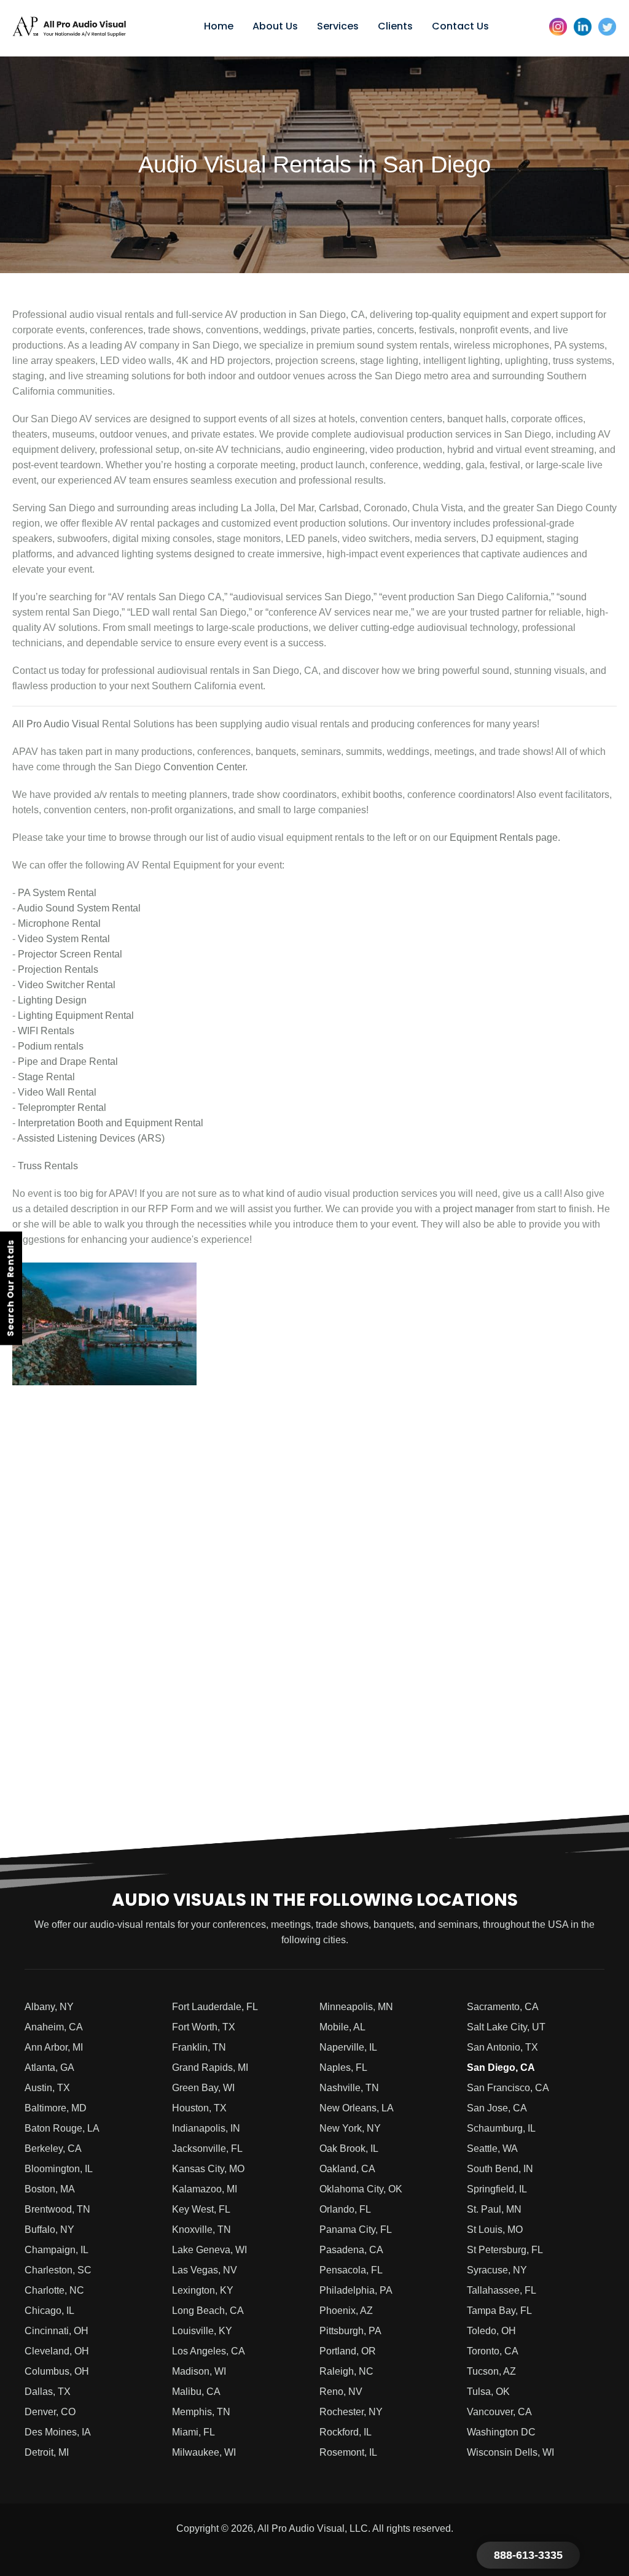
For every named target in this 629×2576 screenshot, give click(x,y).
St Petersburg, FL (505, 2250)
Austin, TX (47, 2088)
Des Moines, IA (58, 2432)
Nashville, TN (349, 2088)
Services (338, 26)
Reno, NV (341, 2392)
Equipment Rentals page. (505, 837)
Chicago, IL (49, 2311)
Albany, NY (49, 2007)
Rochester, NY (351, 2412)
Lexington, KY (203, 2290)
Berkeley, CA (53, 2149)
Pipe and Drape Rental (68, 1062)
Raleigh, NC (346, 2371)
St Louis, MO (495, 2230)
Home (219, 26)
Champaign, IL (57, 2250)
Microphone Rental (59, 923)
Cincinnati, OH (57, 2331)
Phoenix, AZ (346, 2311)
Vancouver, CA (499, 2412)
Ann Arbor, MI (54, 2047)
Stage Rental (46, 1077)
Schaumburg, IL (501, 2128)
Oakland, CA (347, 2169)
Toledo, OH (491, 2331)
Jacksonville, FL (207, 2149)
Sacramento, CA (503, 2007)
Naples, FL (343, 2067)
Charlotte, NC (54, 2290)
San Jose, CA (497, 2108)
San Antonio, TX (502, 2047)
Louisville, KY (202, 2331)
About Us (275, 26)
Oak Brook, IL (349, 2149)
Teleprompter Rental (62, 1108)
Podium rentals (51, 1046)
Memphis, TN (201, 2412)
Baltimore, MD (56, 2108)
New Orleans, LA (357, 2108)
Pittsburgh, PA (350, 2331)
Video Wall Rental (57, 1092)
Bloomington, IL (59, 2169)
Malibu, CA (196, 2392)
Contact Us (460, 26)
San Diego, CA (501, 2067)
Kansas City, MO (208, 2169)
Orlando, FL (345, 2209)
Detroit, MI (47, 2452)
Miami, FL (193, 2432)
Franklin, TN (199, 2047)
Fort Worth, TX (204, 2027)
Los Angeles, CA (209, 2351)
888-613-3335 (528, 2555)
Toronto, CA (493, 2351)
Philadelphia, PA (356, 2290)
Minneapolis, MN (356, 2007)
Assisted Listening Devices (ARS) (91, 1138)
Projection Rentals (58, 969)
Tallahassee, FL (502, 2290)
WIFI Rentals (46, 1031)
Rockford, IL (346, 2432)
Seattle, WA (492, 2149)
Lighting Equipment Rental (76, 1015)
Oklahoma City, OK (361, 2189)
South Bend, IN (500, 2169)
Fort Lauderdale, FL (215, 2007)
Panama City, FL (356, 2230)
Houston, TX (199, 2108)
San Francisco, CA (508, 2088)
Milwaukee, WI (204, 2452)
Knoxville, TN (201, 2230)
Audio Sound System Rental (79, 908)
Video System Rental (64, 939)
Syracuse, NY (497, 2270)
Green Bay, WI (203, 2088)
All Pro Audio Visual (56, 724)
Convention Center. (204, 767)
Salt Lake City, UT (506, 2027)
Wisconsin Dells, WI (510, 2452)
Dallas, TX (48, 2392)
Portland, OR (348, 2351)
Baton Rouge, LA (62, 2128)
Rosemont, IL (348, 2452)
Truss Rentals (48, 1166)
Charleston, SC (58, 2270)
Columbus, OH (57, 2371)
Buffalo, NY (49, 2230)
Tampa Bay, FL (499, 2311)
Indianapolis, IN (206, 2128)
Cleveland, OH (57, 2351)
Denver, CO (50, 2412)
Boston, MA (50, 2189)
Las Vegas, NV (205, 2270)
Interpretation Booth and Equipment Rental (111, 1123)
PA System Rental (57, 893)
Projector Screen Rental (70, 954)
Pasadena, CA (351, 2250)
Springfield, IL (497, 2189)
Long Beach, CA (208, 2311)
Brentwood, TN (57, 2209)
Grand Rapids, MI (210, 2067)
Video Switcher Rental (67, 985)
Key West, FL (201, 2209)
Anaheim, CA (54, 2027)
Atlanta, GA (49, 2067)
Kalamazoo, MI (205, 2189)
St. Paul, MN (494, 2209)
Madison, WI (199, 2371)
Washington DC (501, 2432)
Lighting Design (52, 1000)
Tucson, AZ (491, 2371)
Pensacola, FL (351, 2270)
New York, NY (350, 2128)
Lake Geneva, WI (209, 2250)
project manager (478, 1209)
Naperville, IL (348, 2047)
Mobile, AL (342, 2027)
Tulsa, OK (488, 2392)
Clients (395, 26)
